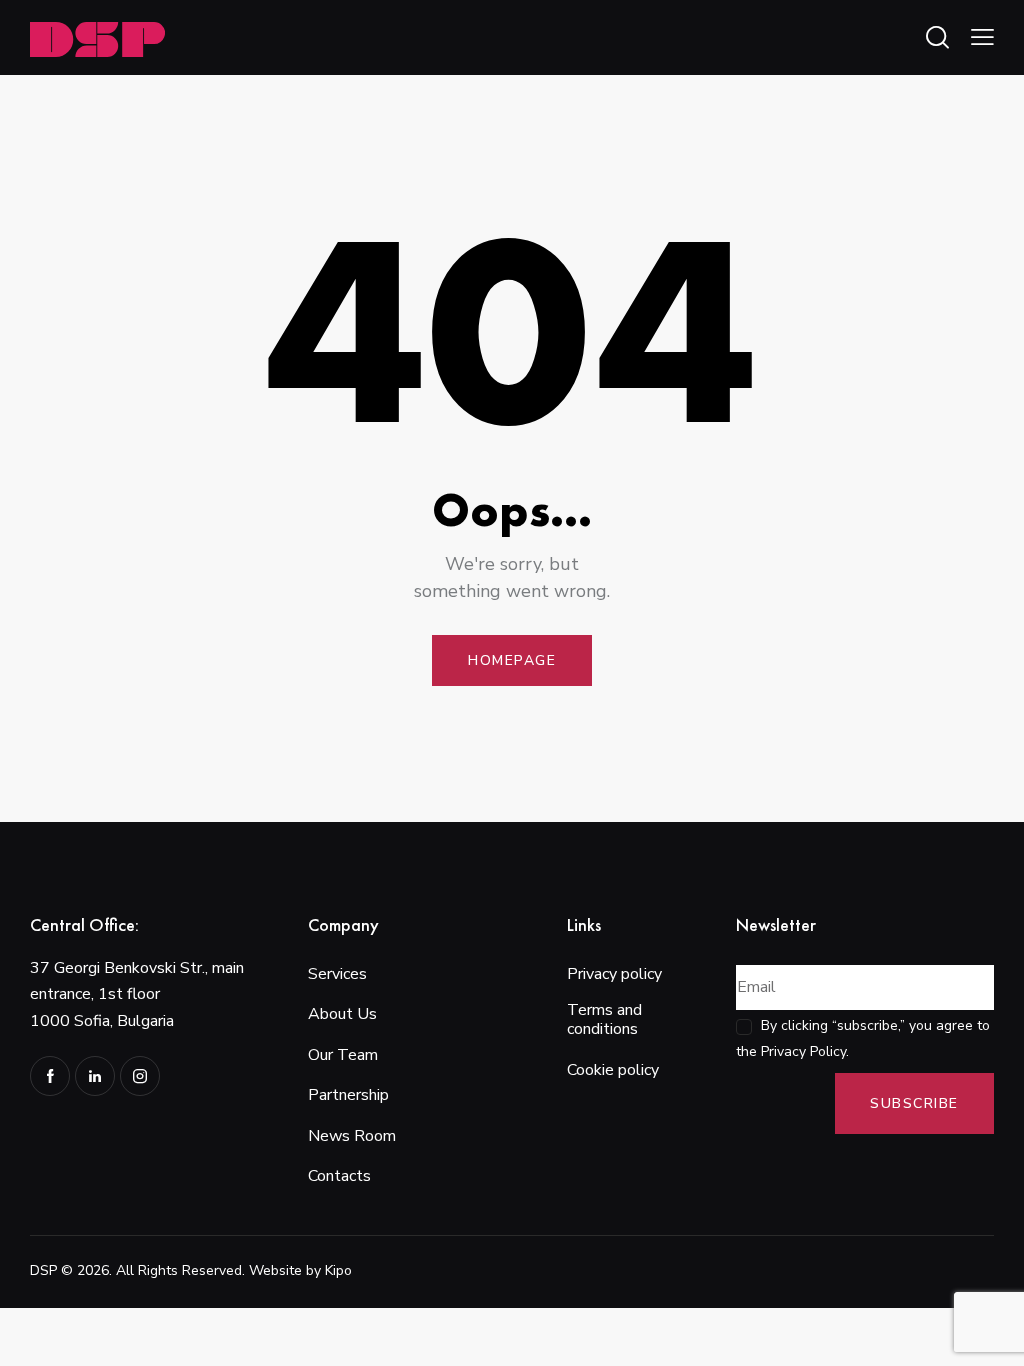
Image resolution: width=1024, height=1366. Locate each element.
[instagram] (140, 1076)
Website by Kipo (300, 1270)
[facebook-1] (50, 1076)
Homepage (512, 660)
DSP (43, 1270)
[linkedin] (95, 1076)
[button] (982, 37)
